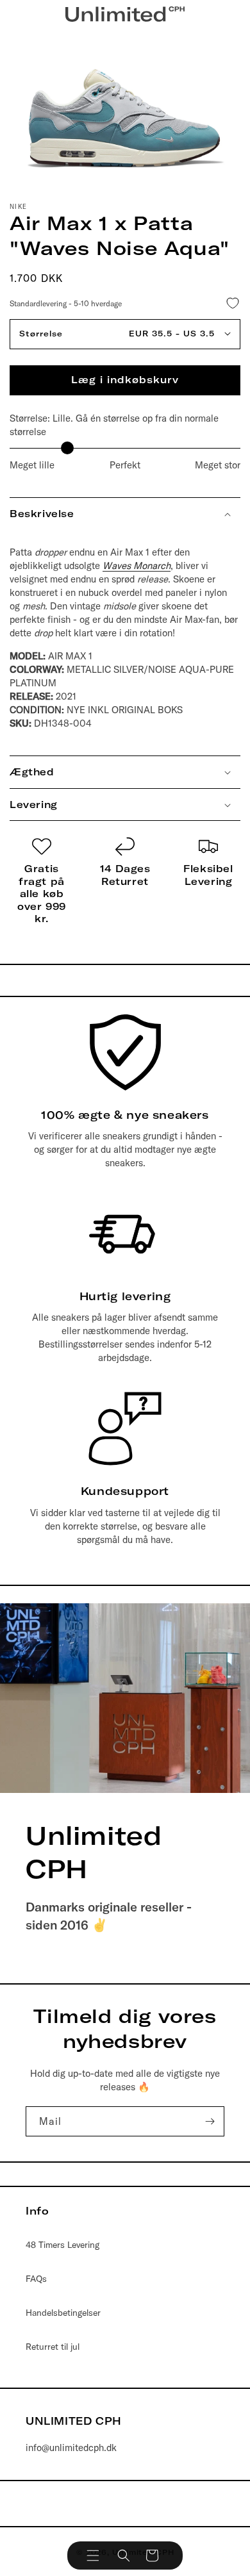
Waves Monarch (137, 566)
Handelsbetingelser (63, 2313)
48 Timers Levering (63, 2245)
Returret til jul (53, 2347)
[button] (93, 2555)
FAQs (36, 2279)
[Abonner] (210, 2121)
